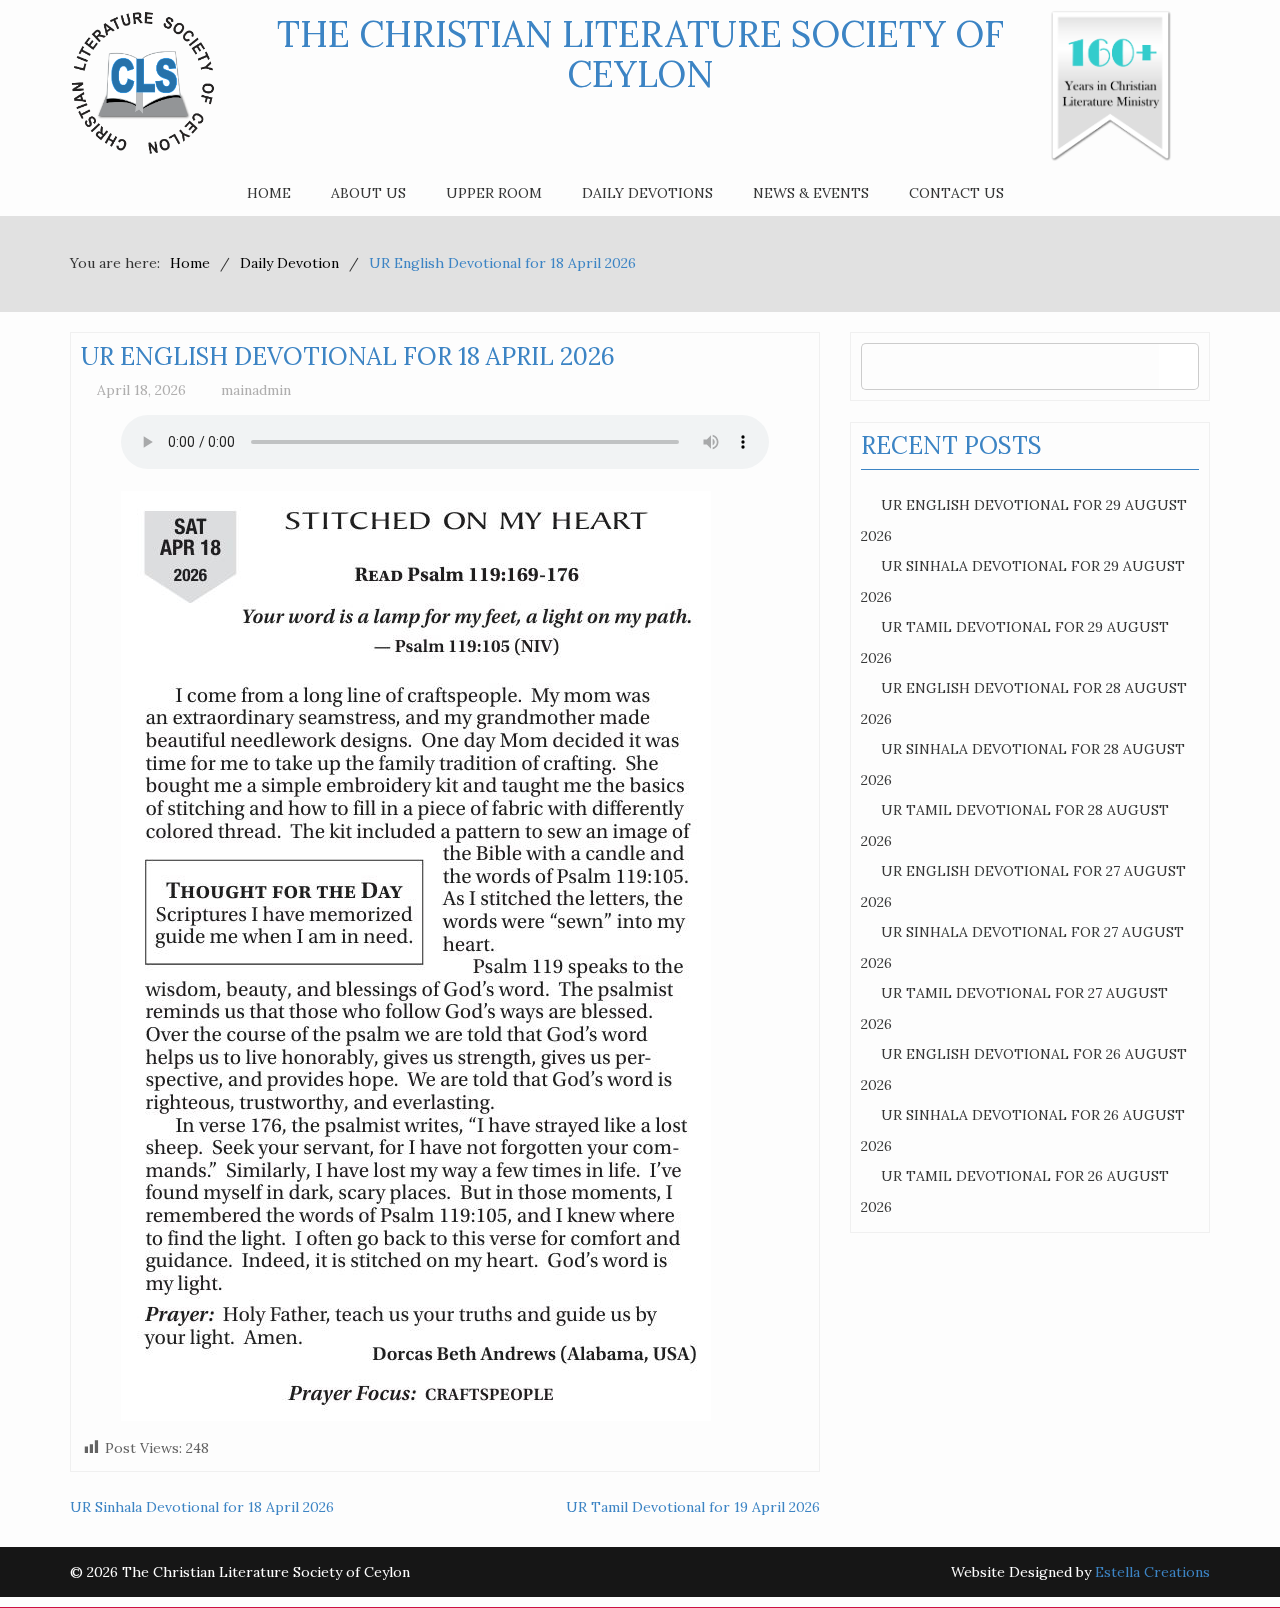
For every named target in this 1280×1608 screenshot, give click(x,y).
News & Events (811, 193)
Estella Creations (1152, 1572)
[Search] (1178, 366)
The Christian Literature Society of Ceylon (640, 54)
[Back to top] (1224, 1552)
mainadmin (256, 390)
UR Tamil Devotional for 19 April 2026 (693, 1507)
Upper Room (494, 193)
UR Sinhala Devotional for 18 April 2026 (202, 1507)
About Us (368, 193)
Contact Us (956, 193)
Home (269, 193)
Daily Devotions (647, 193)
